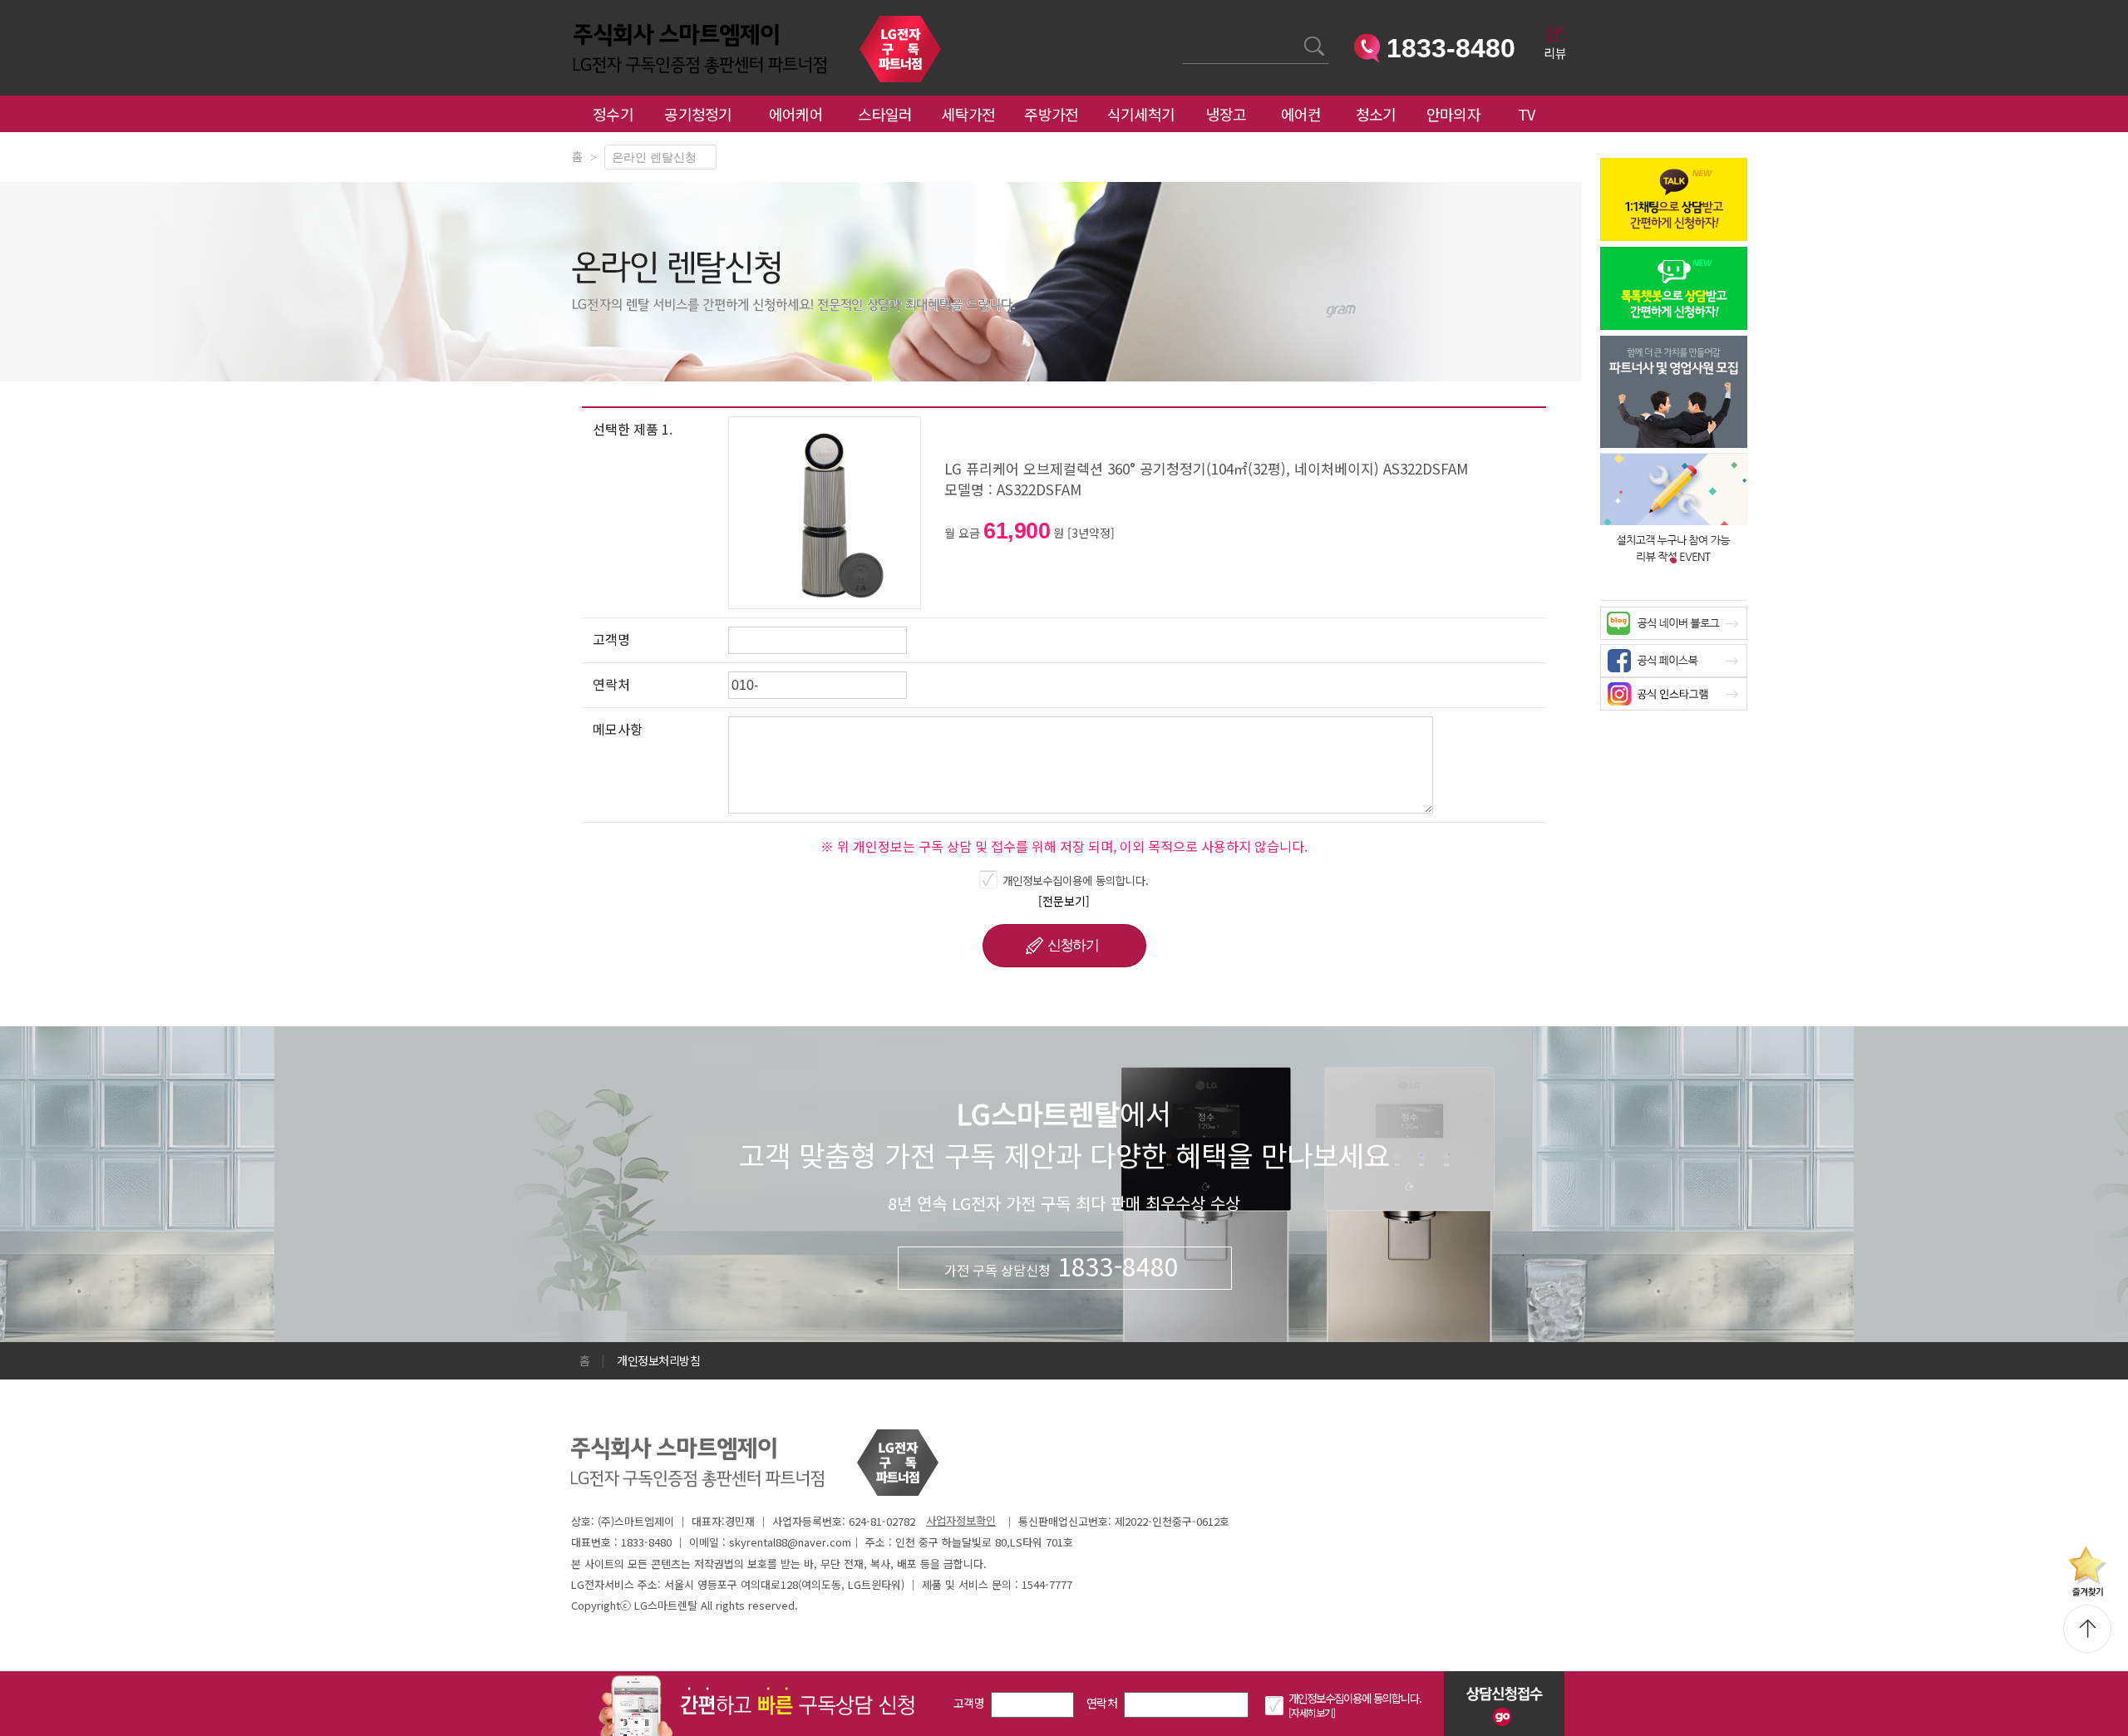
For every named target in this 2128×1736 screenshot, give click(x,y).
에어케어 (796, 114)
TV (1527, 114)
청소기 (1376, 114)
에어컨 (1301, 114)
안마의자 (1457, 114)
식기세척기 (1141, 114)
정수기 (613, 114)
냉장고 (1227, 114)
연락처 (1102, 1703)
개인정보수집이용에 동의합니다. (1076, 880)
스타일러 (885, 114)
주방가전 (1051, 114)
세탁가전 (968, 114)
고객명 (969, 1703)
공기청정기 (698, 114)
